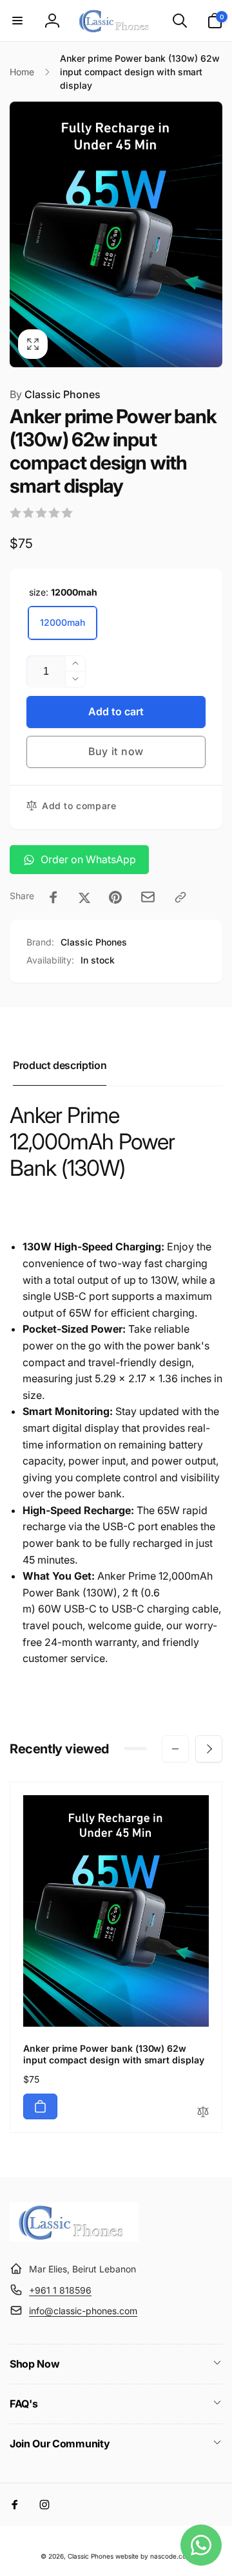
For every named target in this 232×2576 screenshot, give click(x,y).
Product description (60, 1065)
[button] (17, 21)
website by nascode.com (154, 2556)
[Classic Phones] (74, 2238)
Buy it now (116, 751)
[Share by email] (148, 897)
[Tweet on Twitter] (84, 897)
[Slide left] (23, 234)
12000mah (63, 622)
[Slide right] (209, 234)
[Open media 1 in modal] (116, 234)
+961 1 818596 (60, 2290)
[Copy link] (180, 897)
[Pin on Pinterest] (115, 897)
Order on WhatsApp (88, 859)
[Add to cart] (40, 2106)
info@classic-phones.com (83, 2311)
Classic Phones (55, 394)
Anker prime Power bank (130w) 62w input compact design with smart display (114, 2054)
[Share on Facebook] (53, 897)
